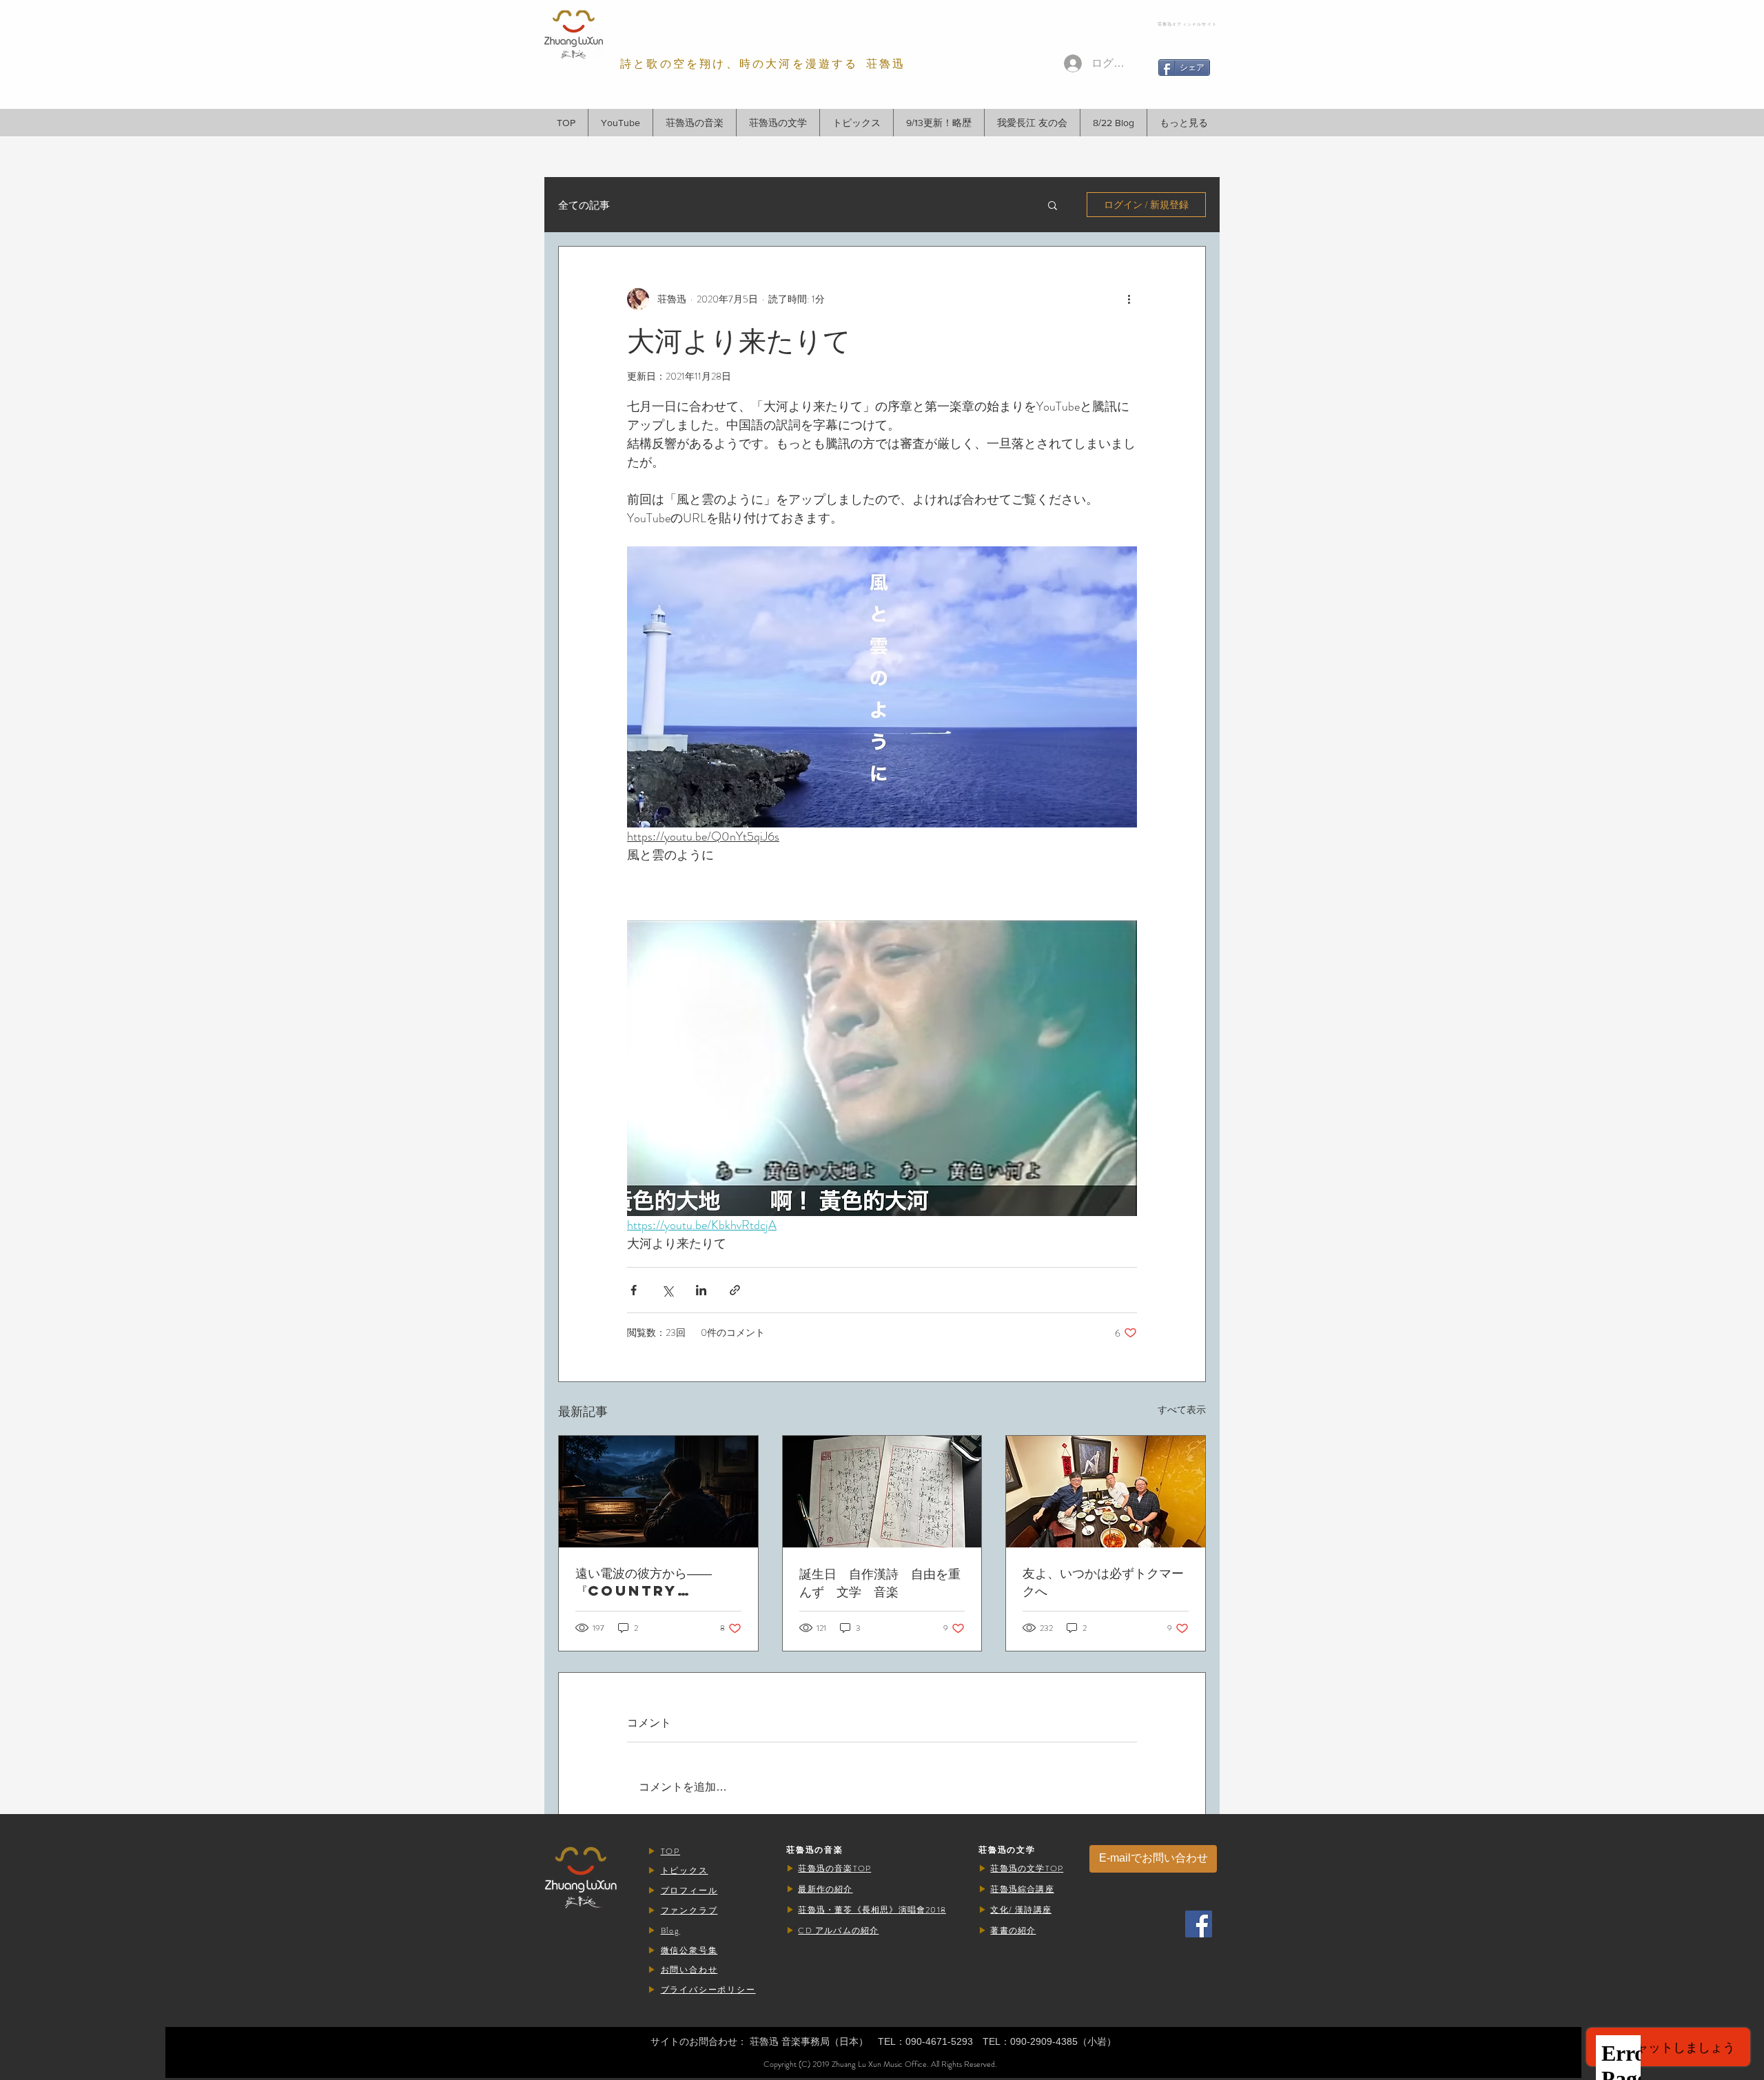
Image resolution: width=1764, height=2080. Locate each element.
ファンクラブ (689, 1911)
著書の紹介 (1013, 1930)
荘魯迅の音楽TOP (834, 1868)
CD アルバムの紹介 (838, 1930)
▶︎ (654, 1851)
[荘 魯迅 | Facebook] (1199, 1924)
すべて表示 (1182, 1410)
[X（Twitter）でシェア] (667, 1290)
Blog (670, 1930)
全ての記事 (584, 205)
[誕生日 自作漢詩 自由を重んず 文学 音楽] (882, 1492)
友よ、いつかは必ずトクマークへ (1103, 1582)
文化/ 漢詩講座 (1021, 1910)
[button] (694, 123)
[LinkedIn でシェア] (701, 1290)
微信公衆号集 (689, 1950)
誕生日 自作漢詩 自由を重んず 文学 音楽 (880, 1582)
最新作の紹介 (825, 1889)
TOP (670, 1851)
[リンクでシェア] (735, 1290)
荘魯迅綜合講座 (1022, 1889)
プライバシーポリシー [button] (708, 1990)
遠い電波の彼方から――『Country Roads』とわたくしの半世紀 (657, 1582)
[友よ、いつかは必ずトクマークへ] (1106, 1492)
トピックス (685, 1871)
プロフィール (689, 1891)
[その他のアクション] (1129, 299)
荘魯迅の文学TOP (1027, 1868)
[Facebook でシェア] (634, 1290)
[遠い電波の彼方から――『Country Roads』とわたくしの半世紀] (658, 1492)
